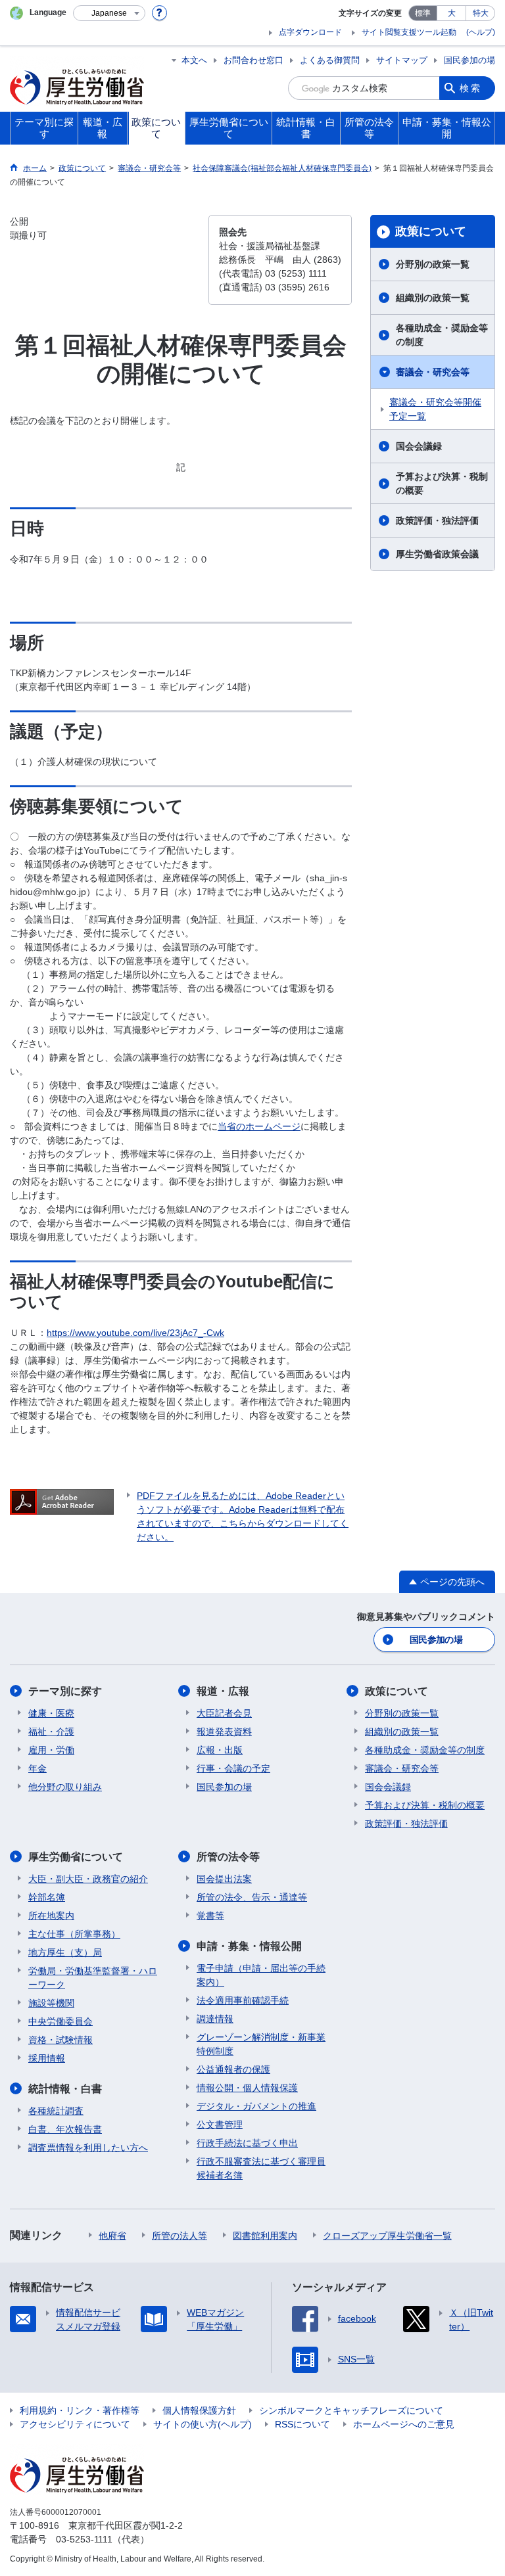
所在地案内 (51, 1916)
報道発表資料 (224, 1732)
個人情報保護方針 (199, 2410)
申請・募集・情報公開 (249, 1946)
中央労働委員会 (60, 2021)
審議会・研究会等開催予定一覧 (435, 409)
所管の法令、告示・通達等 (252, 1897)
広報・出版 (220, 1750)
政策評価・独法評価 (437, 520)
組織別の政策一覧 (433, 298)
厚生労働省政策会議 (437, 554)
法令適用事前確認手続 (243, 2000)
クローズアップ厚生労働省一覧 (387, 2236)
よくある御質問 (330, 60)
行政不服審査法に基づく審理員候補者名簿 (261, 2168)
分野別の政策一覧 (433, 264)
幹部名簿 (47, 1897)
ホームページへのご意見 (404, 2424)
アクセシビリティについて (75, 2424)
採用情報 (47, 2058)
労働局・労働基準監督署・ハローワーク (93, 1978)
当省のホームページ (259, 1126)
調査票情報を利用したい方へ (88, 2148)
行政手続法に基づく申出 (247, 2143)
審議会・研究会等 (433, 372)
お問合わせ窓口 (253, 60)
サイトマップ (402, 60)
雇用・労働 (51, 1750)
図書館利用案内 (265, 2236)
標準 (423, 13)
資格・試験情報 (60, 2040)
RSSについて (302, 2424)
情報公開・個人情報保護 (247, 2088)
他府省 (112, 2236)
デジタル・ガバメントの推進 (256, 2106)
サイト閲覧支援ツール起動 (409, 32)
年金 (37, 1768)
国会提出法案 (224, 1879)
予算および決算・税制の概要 (442, 483)
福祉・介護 (51, 1732)
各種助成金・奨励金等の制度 (442, 335)
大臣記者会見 (224, 1713)
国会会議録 (419, 446)
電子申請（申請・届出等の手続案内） (261, 1975)
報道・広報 (223, 1691)
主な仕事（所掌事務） (74, 1934)
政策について (431, 231)
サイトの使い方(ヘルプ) (203, 2424)
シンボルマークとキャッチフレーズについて (351, 2410)
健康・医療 (51, 1713)
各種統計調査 (56, 2111)
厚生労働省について (76, 1857)
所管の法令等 (228, 1857)
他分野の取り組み (65, 1787)
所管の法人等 (180, 2236)
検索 (471, 88)
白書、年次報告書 (65, 2129)
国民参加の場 (469, 60)
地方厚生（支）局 (65, 1952)
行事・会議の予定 (233, 1768)
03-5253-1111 (84, 2539)
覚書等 (210, 1916)
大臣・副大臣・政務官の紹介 (88, 1879)
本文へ (194, 60)
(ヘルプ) (481, 32)
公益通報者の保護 (233, 2069)
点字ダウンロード (310, 32)
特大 (481, 13)
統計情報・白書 (65, 2089)
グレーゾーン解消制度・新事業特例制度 (261, 2044)
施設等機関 (51, 2003)
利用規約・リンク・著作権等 (80, 2410)
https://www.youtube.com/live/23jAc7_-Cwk (135, 1333)
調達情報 (215, 2019)
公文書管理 (220, 2125)
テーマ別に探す (65, 1691)
